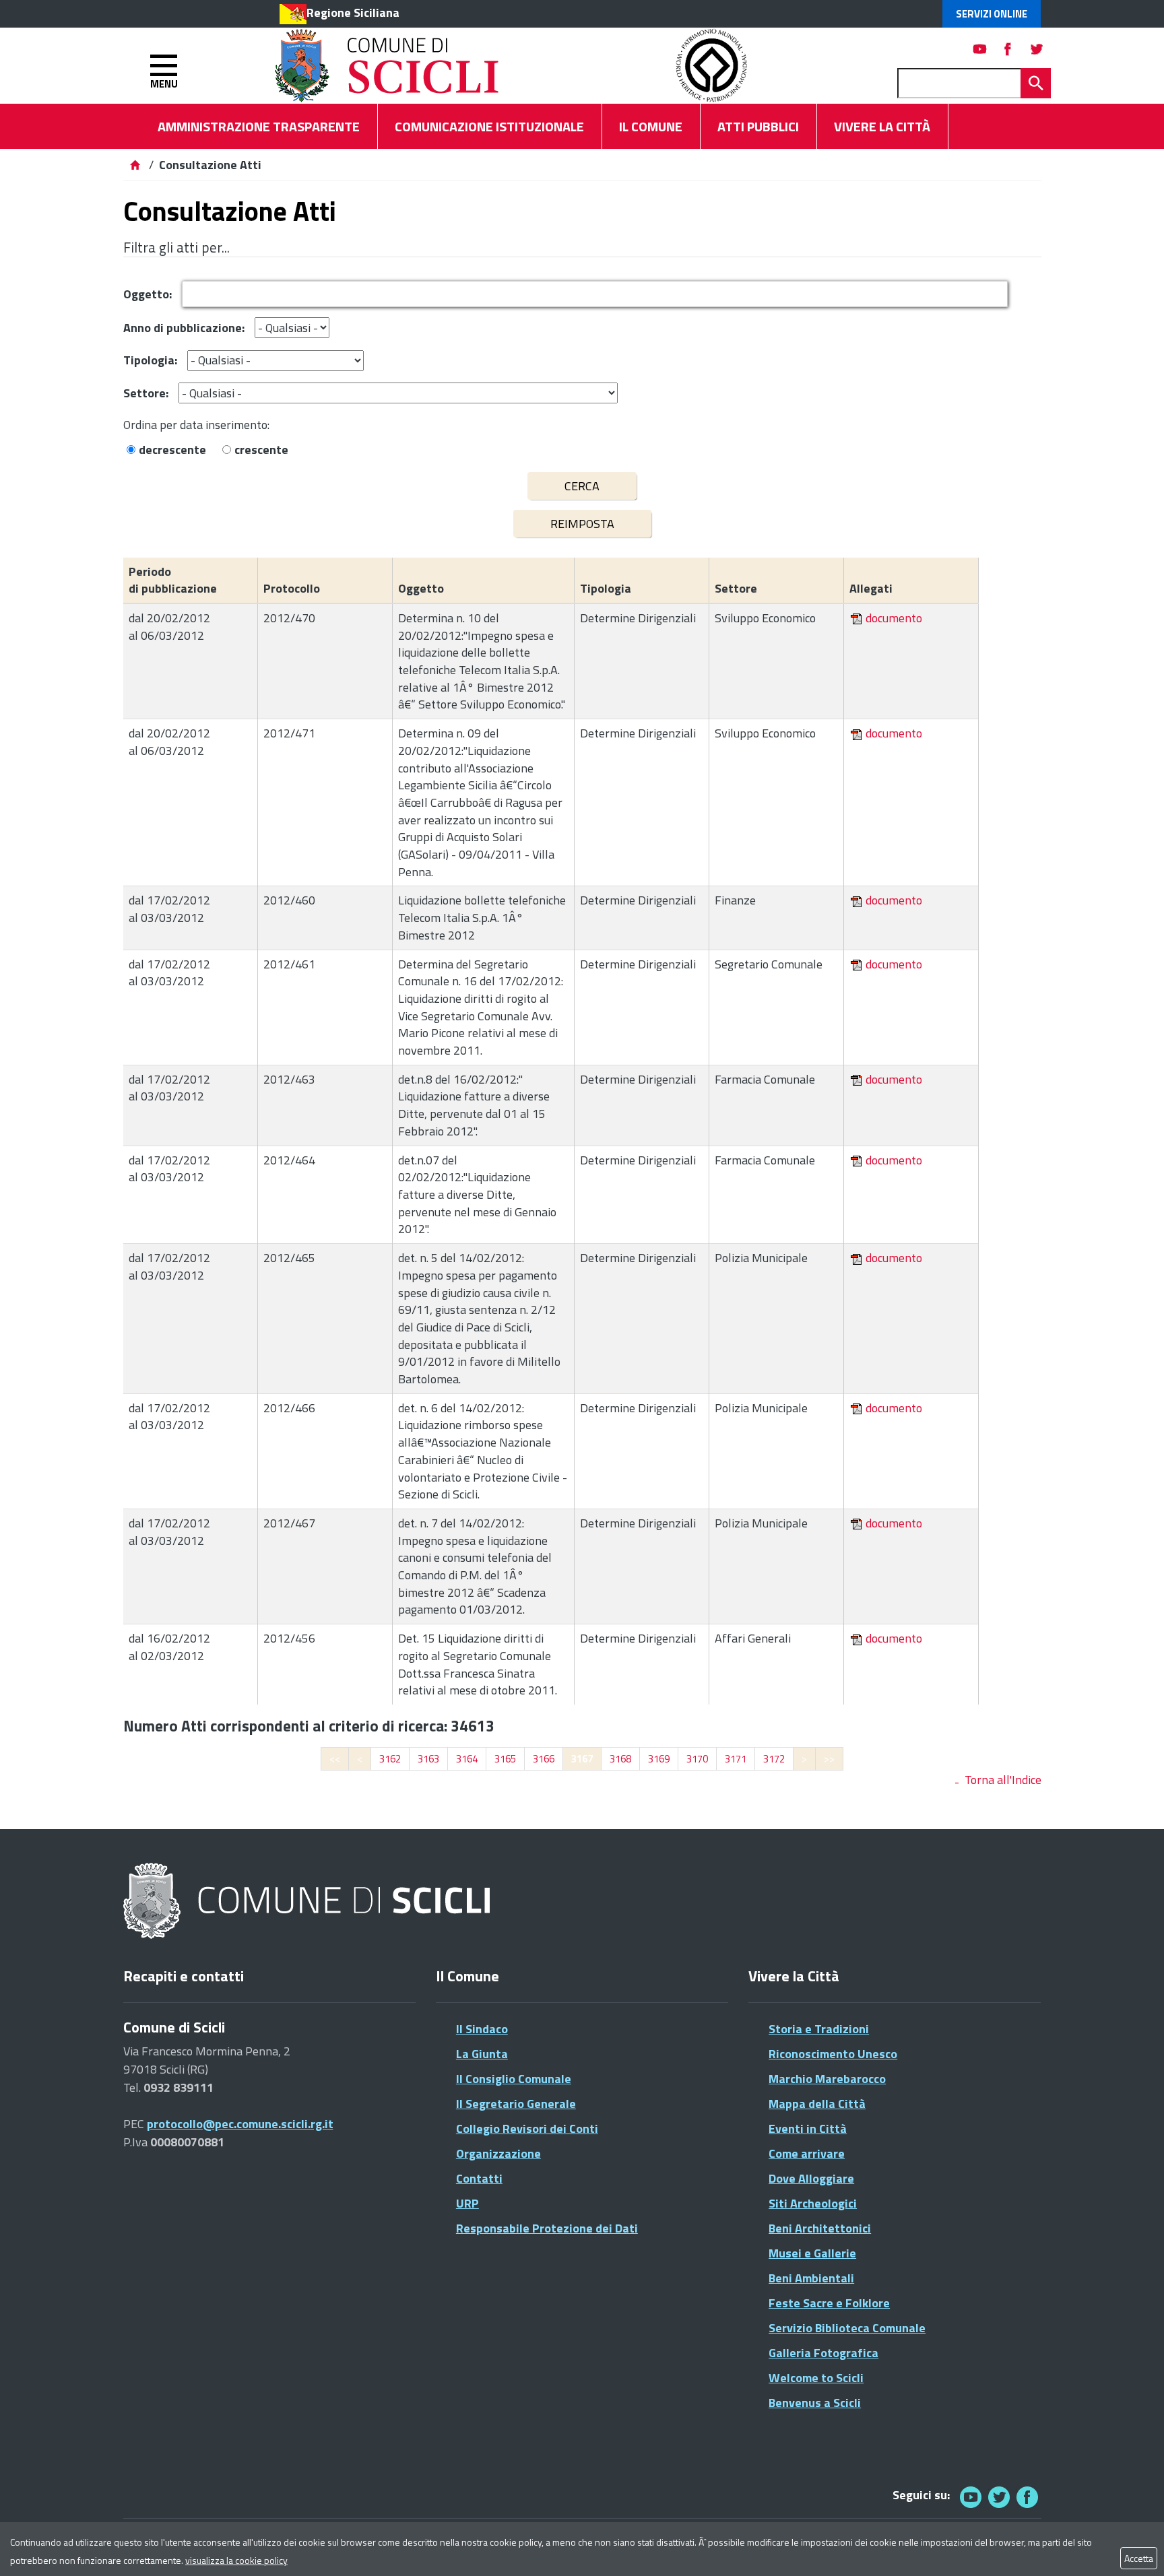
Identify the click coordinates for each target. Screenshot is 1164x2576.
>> (829, 1759)
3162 (390, 1759)
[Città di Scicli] (309, 1902)
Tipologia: (150, 360)
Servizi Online (992, 14)
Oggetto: (148, 294)
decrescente (172, 450)
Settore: (146, 393)
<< (335, 1759)
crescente (261, 450)
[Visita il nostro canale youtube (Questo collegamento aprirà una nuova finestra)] (980, 49)
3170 (697, 1759)
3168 (620, 1759)
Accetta (1139, 2558)
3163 (428, 1759)
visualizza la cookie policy (236, 2560)
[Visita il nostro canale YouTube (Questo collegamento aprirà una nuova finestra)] (999, 2497)
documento (894, 618)
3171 (736, 1759)
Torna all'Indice (1003, 1780)
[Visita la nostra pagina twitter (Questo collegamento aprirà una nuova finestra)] (1037, 49)
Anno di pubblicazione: (184, 328)
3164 (467, 1759)
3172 (774, 1759)
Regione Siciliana (353, 12)
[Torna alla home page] (135, 165)
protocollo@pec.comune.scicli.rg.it (240, 2124)
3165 (505, 1759)
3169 (659, 1759)
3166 (544, 1759)
